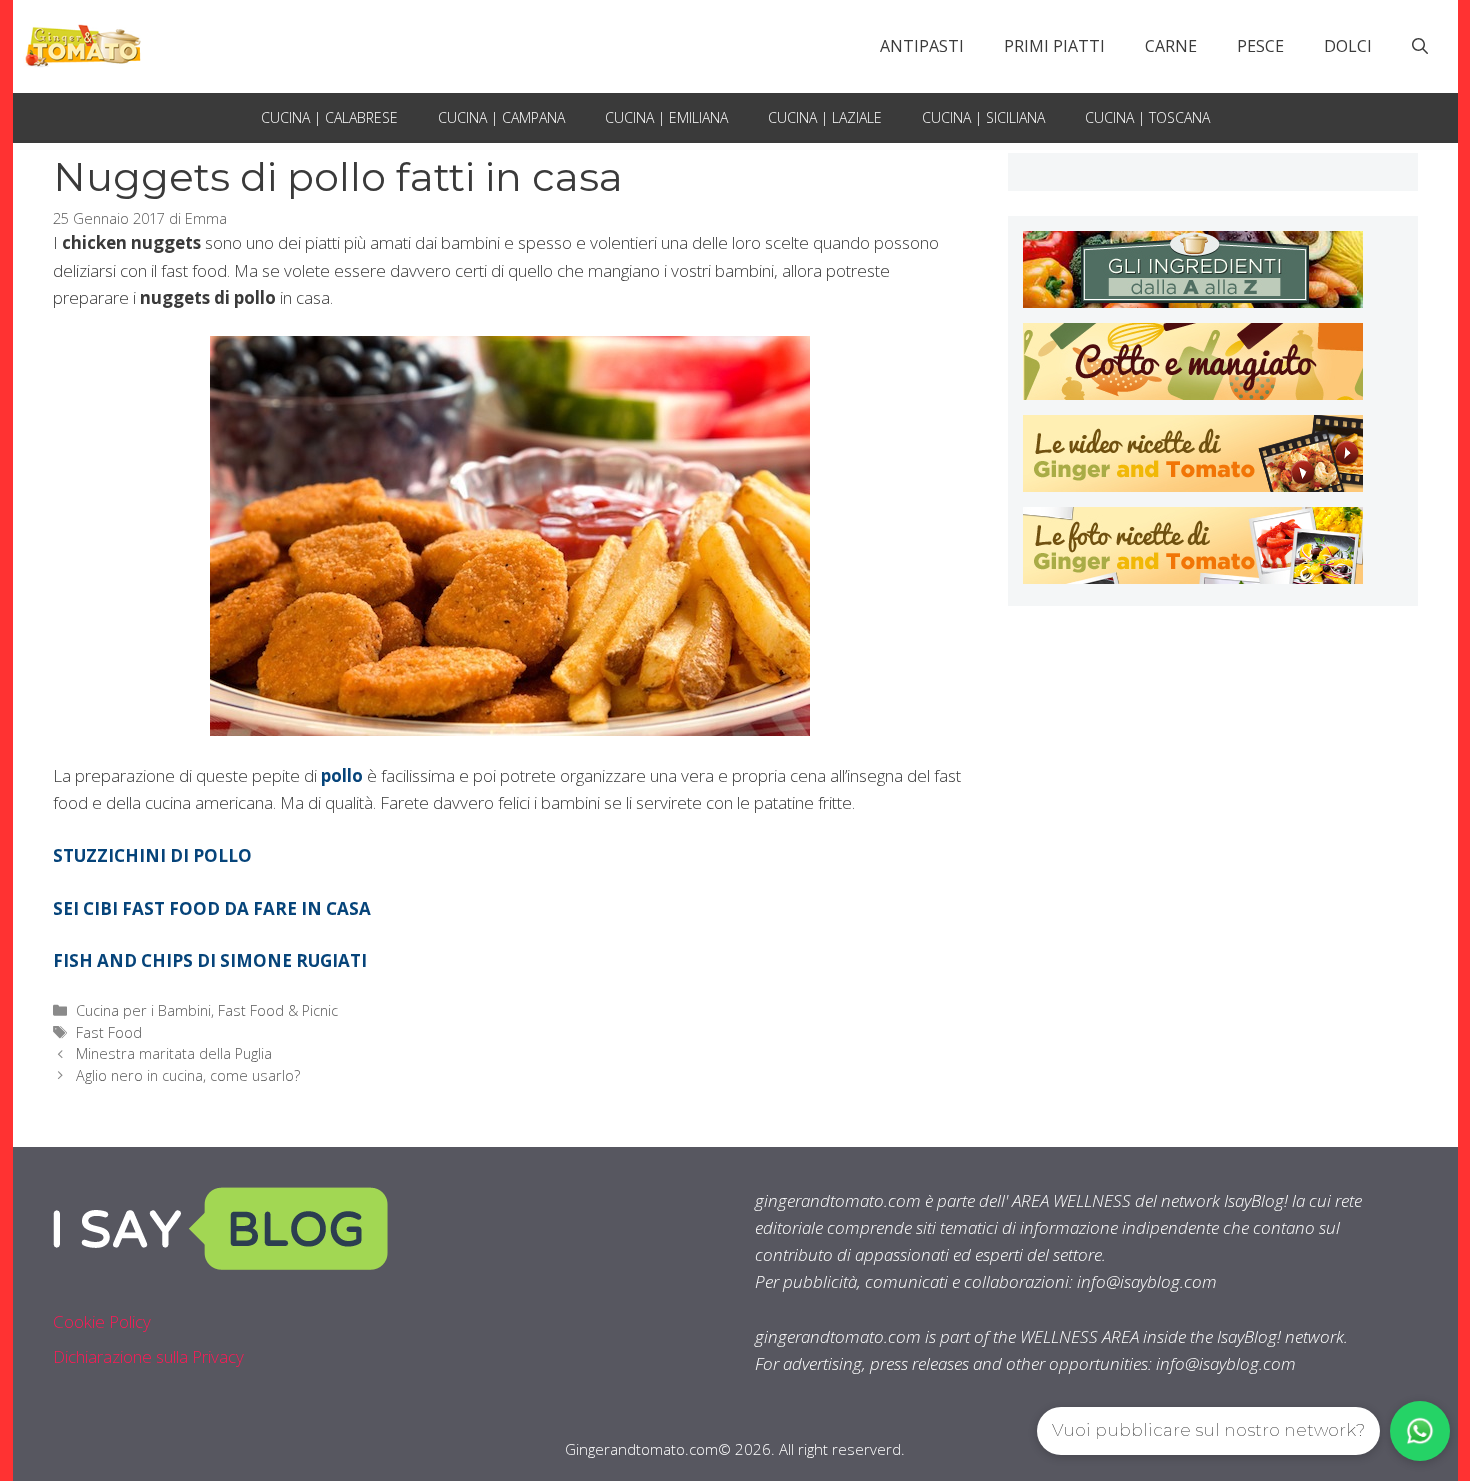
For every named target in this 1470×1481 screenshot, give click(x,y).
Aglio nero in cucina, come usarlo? (188, 1075)
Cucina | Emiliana (666, 117)
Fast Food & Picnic (278, 1010)
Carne (1171, 46)
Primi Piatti (1054, 46)
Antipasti (922, 46)
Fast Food (109, 1032)
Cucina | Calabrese (329, 117)
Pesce (1260, 46)
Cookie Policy (102, 1321)
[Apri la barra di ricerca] (1420, 46)
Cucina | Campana (501, 117)
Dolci (1348, 46)
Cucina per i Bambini (143, 1010)
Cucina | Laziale (825, 117)
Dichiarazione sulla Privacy (148, 1356)
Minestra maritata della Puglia (174, 1053)
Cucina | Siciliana (983, 117)
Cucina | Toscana (1147, 117)
